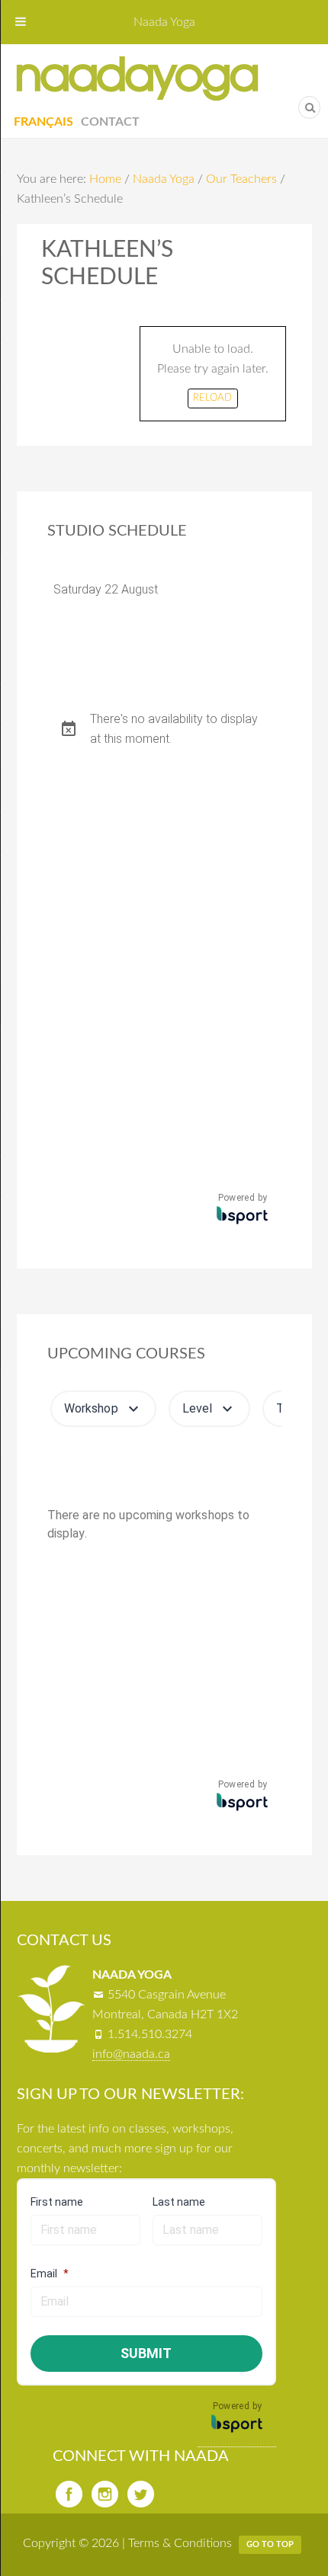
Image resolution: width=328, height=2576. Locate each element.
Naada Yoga (137, 78)
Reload (212, 398)
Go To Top (270, 2544)
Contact (110, 122)
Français (43, 122)
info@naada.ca (131, 2054)
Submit (146, 2353)
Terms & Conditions (180, 2543)
